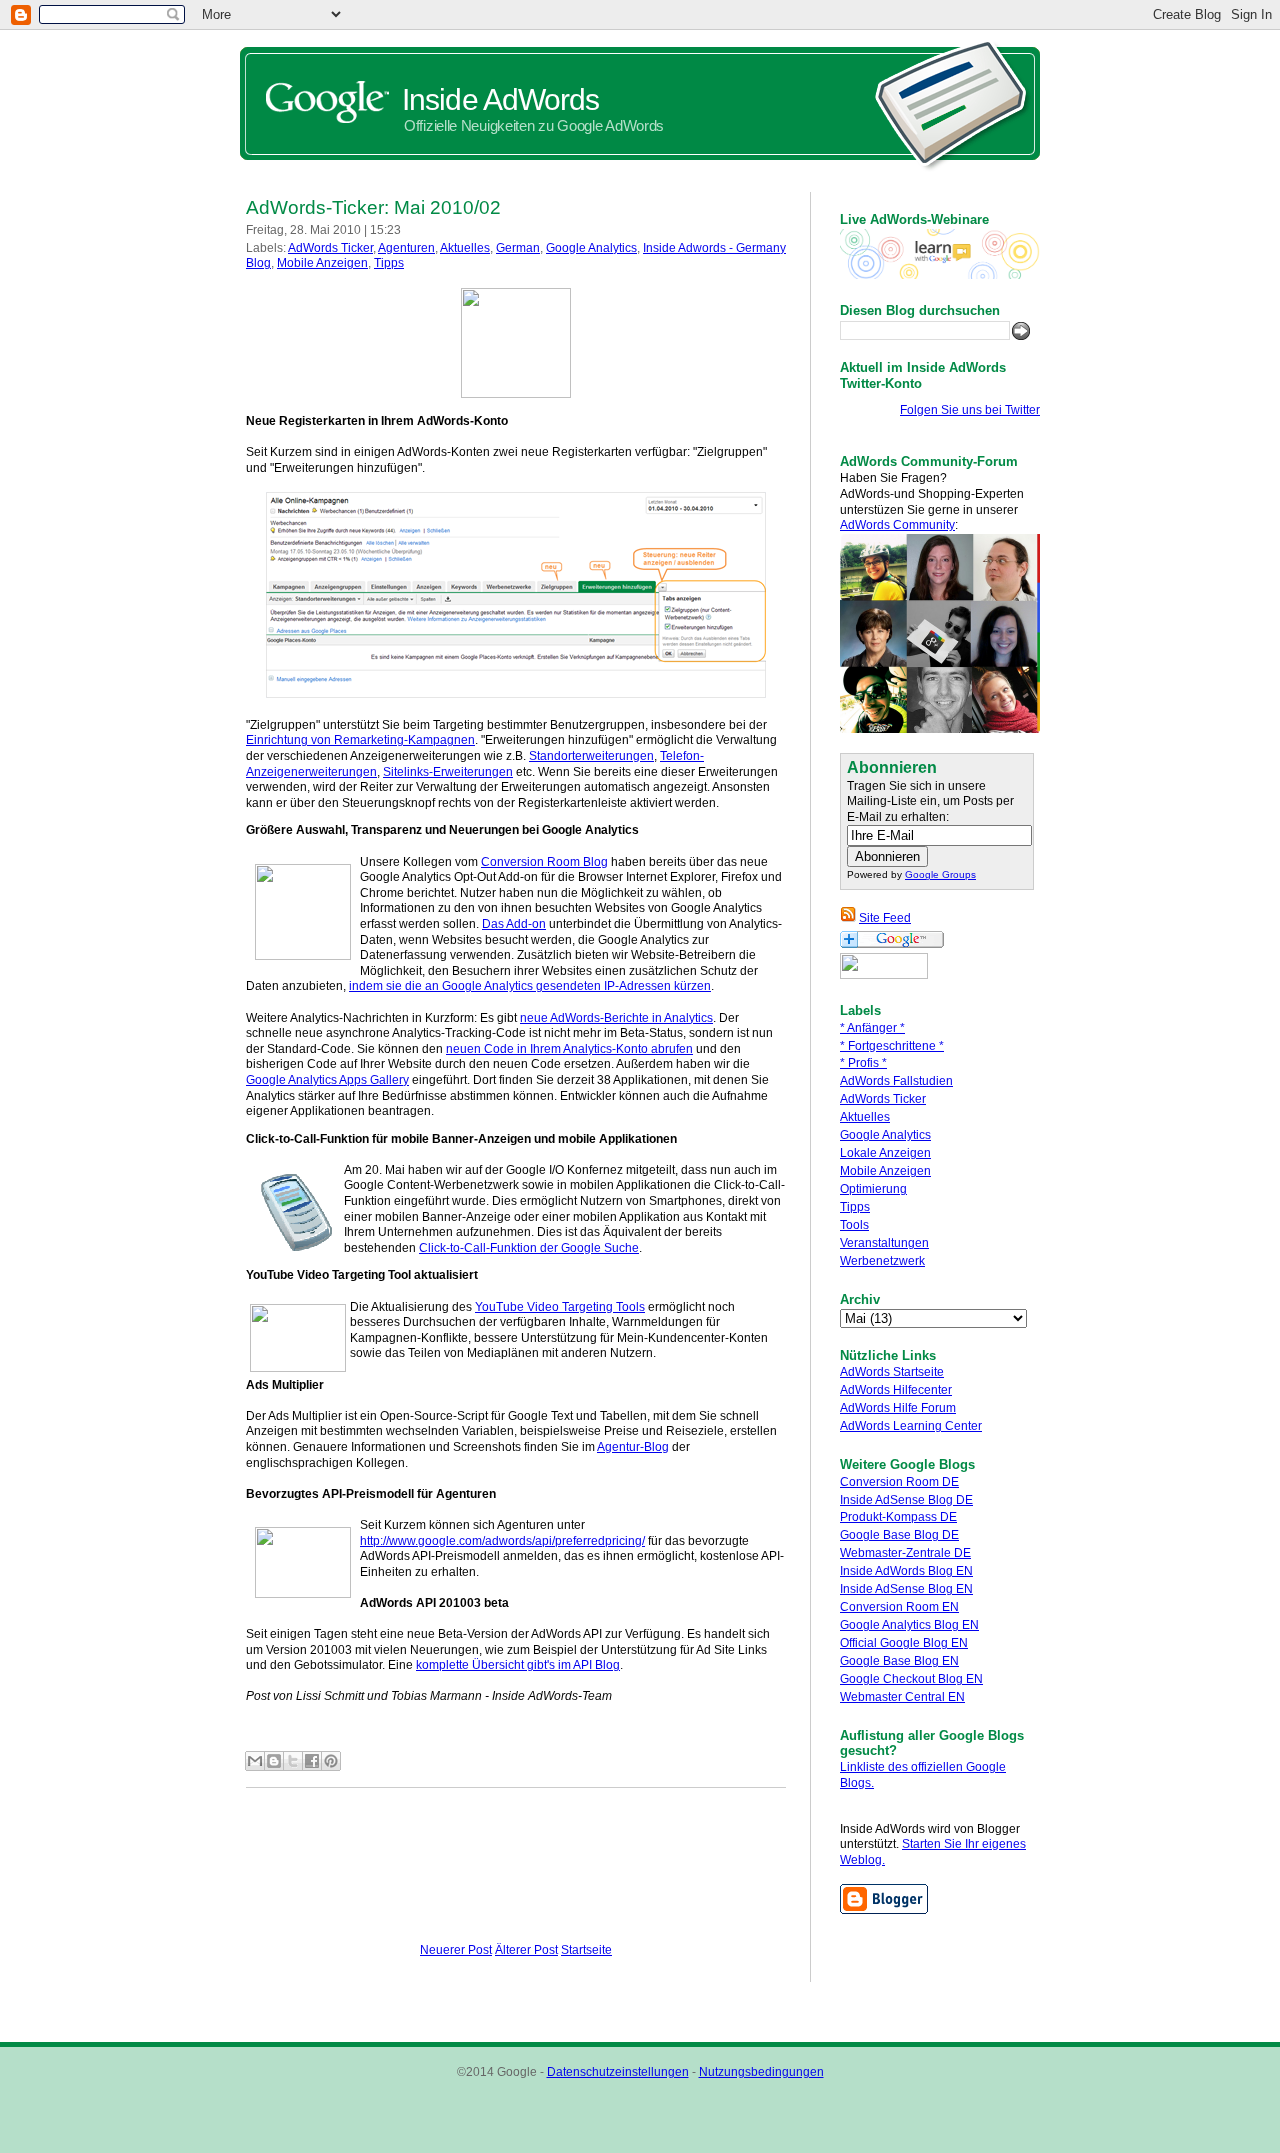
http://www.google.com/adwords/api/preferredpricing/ (502, 1541)
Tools (854, 1225)
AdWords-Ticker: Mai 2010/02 (373, 207)
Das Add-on (514, 924)
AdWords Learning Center (911, 1426)
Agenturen (406, 248)
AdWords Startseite (892, 1372)
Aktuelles (865, 1117)
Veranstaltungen (884, 1243)
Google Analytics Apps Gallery (327, 1080)
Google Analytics (885, 1135)
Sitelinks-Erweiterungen (448, 772)
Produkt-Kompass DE (898, 1517)
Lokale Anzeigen (885, 1153)
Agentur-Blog (633, 1447)
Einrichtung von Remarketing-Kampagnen (360, 740)
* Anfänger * (872, 1028)
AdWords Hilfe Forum (898, 1408)
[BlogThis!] (274, 1761)
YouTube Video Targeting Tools (560, 1307)
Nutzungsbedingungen (761, 2072)
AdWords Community (897, 525)
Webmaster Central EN (902, 1697)
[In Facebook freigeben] (312, 1761)
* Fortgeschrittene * (892, 1046)
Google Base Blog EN (899, 1661)
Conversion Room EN (899, 1607)
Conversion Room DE (899, 1482)
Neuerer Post (456, 1950)
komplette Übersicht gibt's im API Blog (518, 1665)
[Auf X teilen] (293, 1761)
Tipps (855, 1207)
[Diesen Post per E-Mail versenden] (255, 1761)
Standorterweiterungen (591, 756)
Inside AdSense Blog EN (906, 1589)
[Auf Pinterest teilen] (331, 1761)
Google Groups (940, 874)
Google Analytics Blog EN (909, 1625)
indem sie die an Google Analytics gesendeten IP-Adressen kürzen (530, 986)
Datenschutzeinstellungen (618, 2072)
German (518, 248)
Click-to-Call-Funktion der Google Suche (529, 1248)
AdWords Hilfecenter (896, 1390)
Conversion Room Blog (544, 862)
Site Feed (885, 918)
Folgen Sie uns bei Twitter (970, 410)
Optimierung (873, 1189)
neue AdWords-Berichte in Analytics (616, 1018)
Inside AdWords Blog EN (906, 1571)
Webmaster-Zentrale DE (905, 1553)
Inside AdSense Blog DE (906, 1500)
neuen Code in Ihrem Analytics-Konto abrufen (569, 1049)
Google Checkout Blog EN (911, 1679)
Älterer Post (526, 1950)
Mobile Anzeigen (885, 1171)
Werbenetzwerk (882, 1261)
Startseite (586, 1950)
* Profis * (863, 1063)
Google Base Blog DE (899, 1535)
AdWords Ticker (883, 1099)
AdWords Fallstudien (896, 1081)
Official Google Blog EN (904, 1643)
